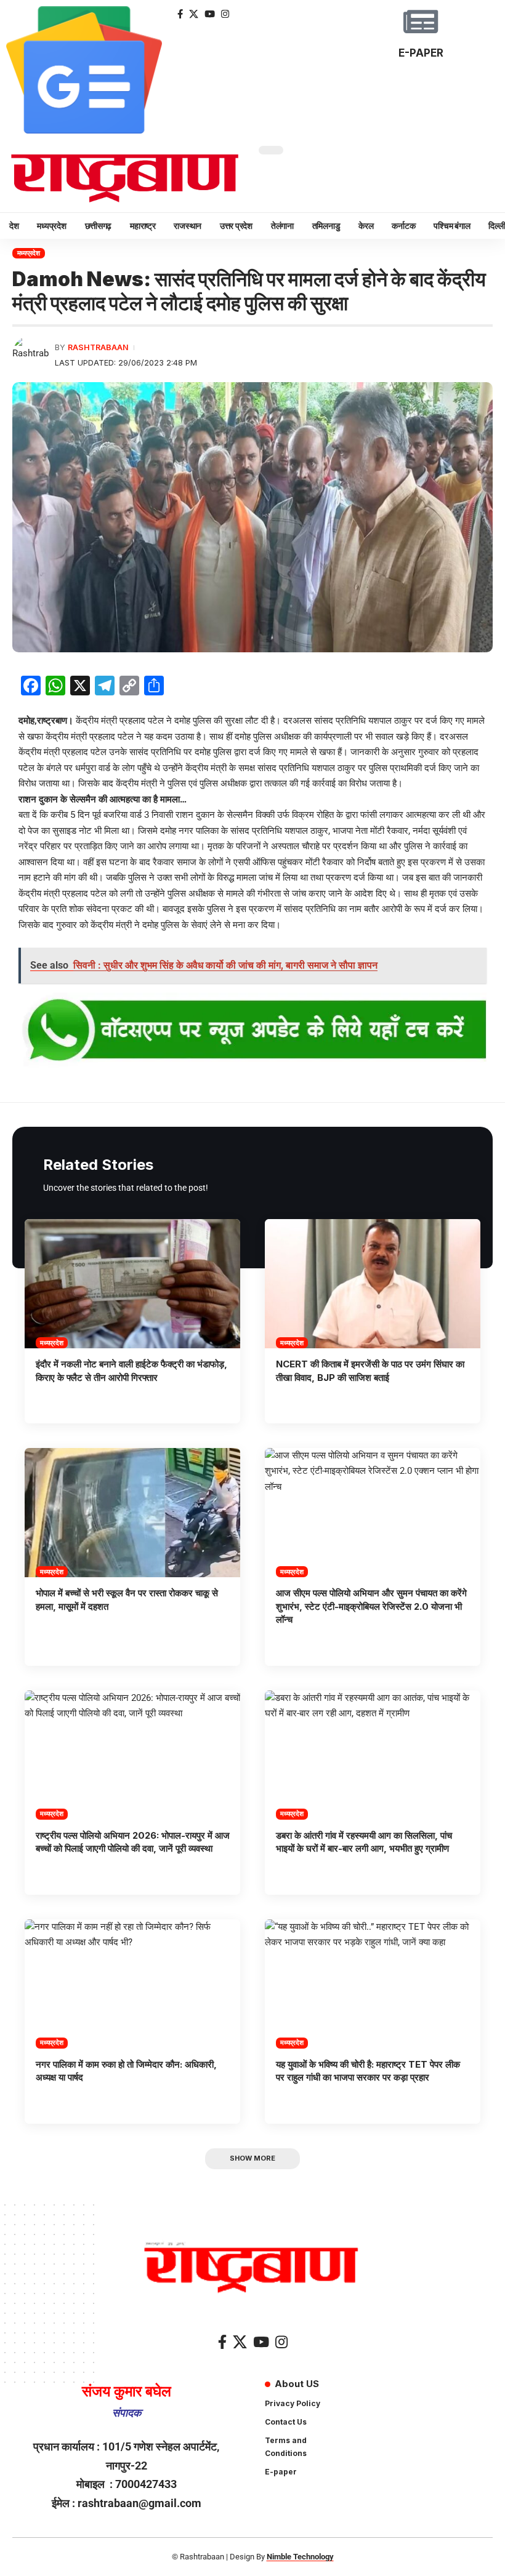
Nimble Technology (300, 2557)
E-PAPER (421, 53)
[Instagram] (225, 14)
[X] (194, 14)
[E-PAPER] (421, 22)
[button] (252, 2159)
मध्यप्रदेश (29, 253)
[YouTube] (210, 14)
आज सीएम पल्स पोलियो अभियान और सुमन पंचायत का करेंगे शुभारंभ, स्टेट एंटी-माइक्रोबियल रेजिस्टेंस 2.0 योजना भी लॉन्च (371, 1606)
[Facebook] (180, 14)
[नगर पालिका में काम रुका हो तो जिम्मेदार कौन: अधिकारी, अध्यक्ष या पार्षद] (132, 1984)
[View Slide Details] (252, 1031)
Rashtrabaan (98, 347)
